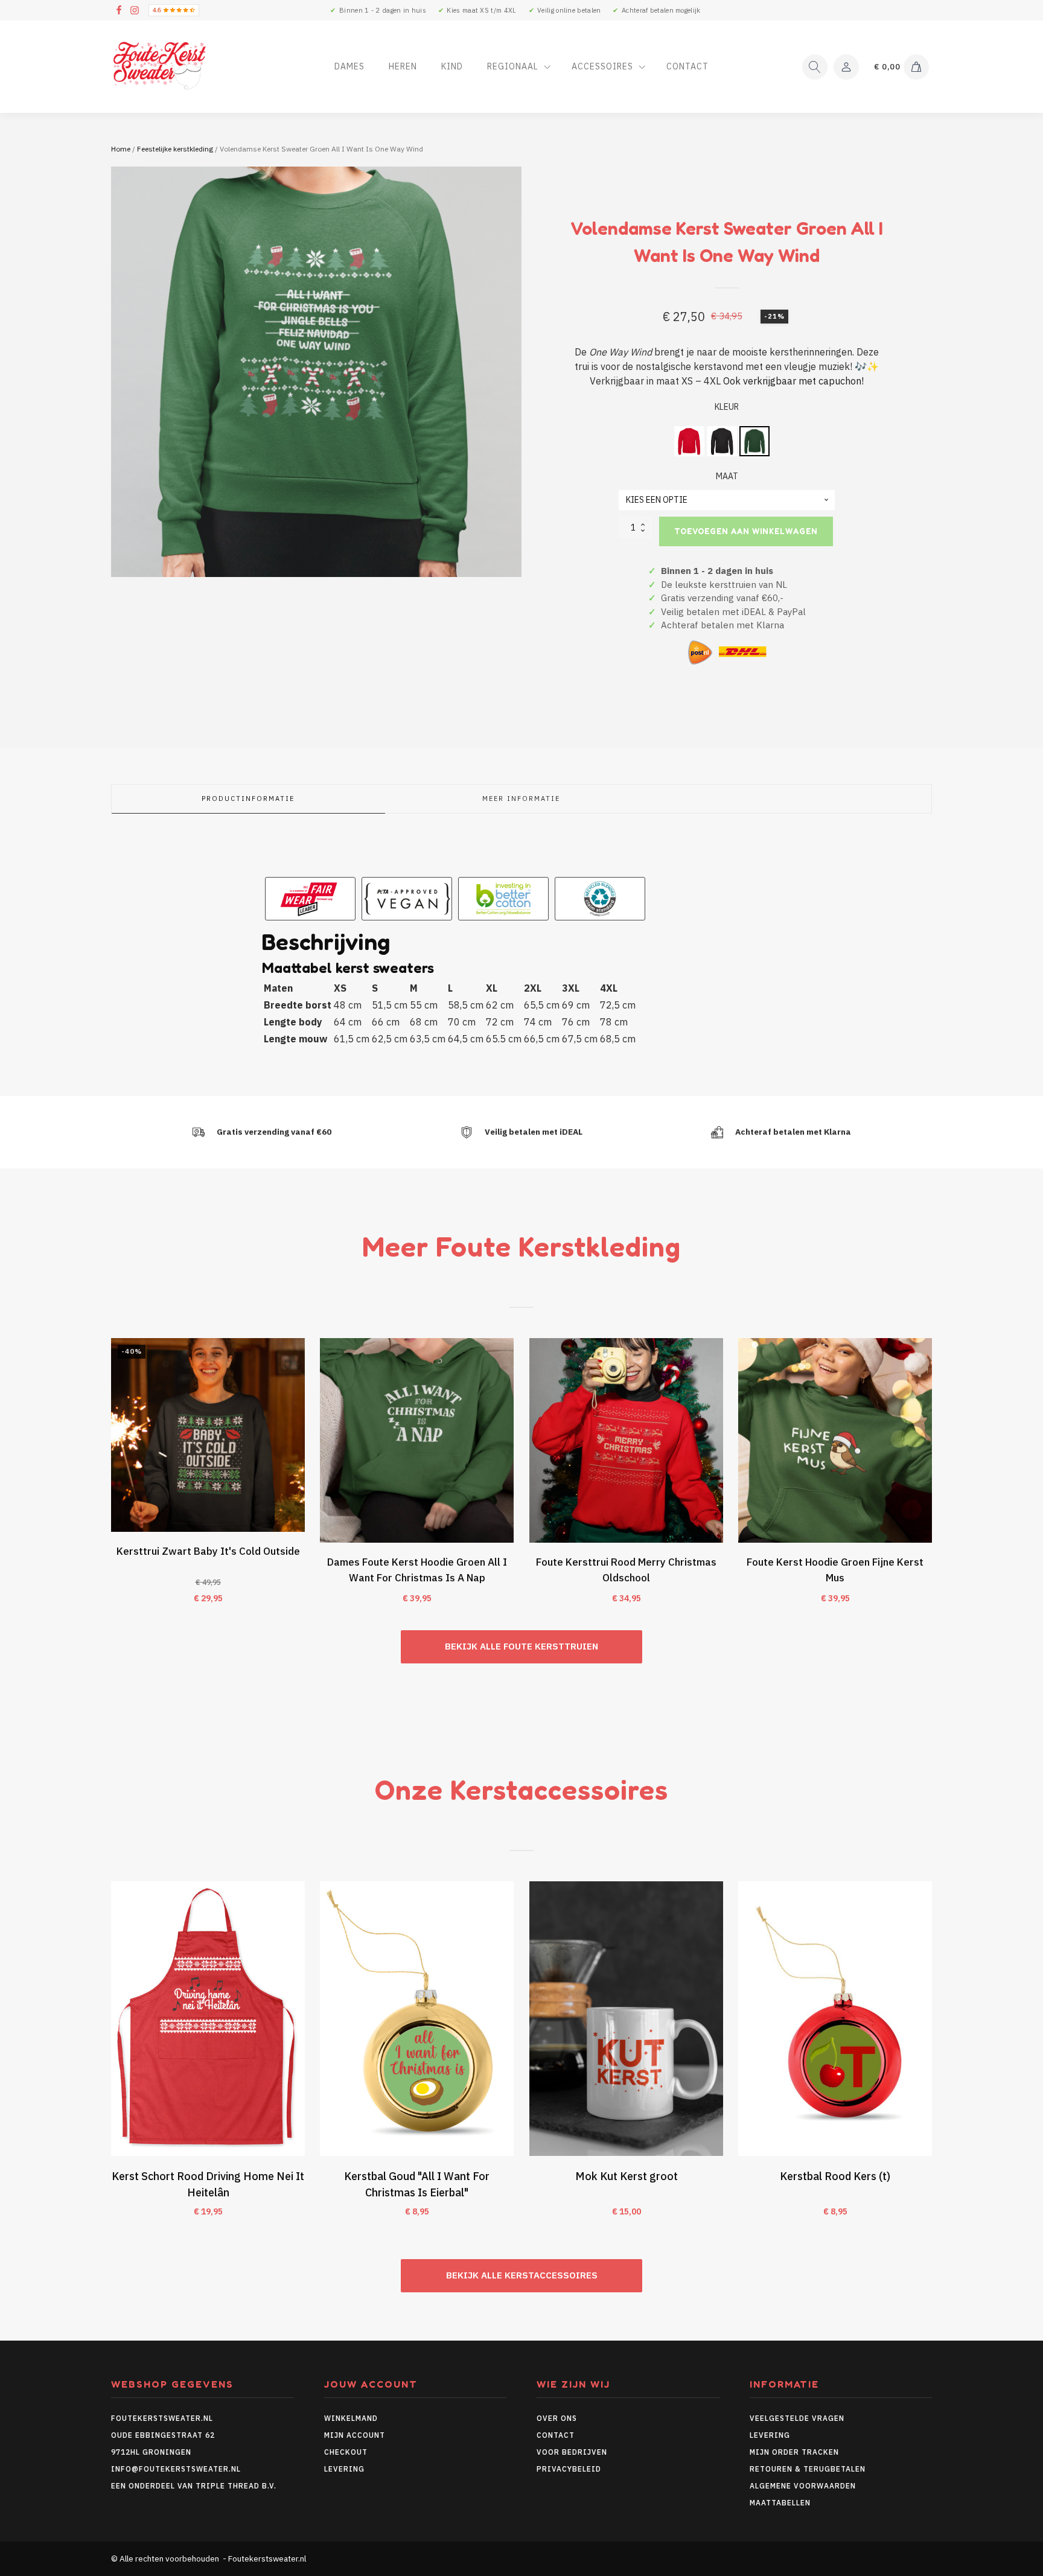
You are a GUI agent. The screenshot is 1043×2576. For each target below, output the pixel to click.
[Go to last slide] (111, 1478)
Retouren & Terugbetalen (808, 2469)
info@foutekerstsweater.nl (176, 2469)
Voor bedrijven (572, 2452)
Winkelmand (351, 2418)
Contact (687, 66)
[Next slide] (932, 1478)
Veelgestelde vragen (797, 2418)
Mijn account (355, 2435)
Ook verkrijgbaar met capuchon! (793, 381)
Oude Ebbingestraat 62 (163, 2435)
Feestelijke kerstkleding (175, 149)
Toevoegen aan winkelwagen (746, 531)
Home (121, 149)
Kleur (727, 407)
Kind (452, 66)
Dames (349, 66)
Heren (403, 66)
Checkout (346, 2452)
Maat (727, 476)
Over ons (557, 2418)
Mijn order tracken (794, 2452)
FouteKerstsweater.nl (162, 2418)
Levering (344, 2469)
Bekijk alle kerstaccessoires (522, 2275)
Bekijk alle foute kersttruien (521, 1646)
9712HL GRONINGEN (151, 2452)
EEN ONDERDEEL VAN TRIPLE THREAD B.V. (195, 2486)
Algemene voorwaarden (803, 2486)
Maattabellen (780, 2503)
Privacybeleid (569, 2469)
